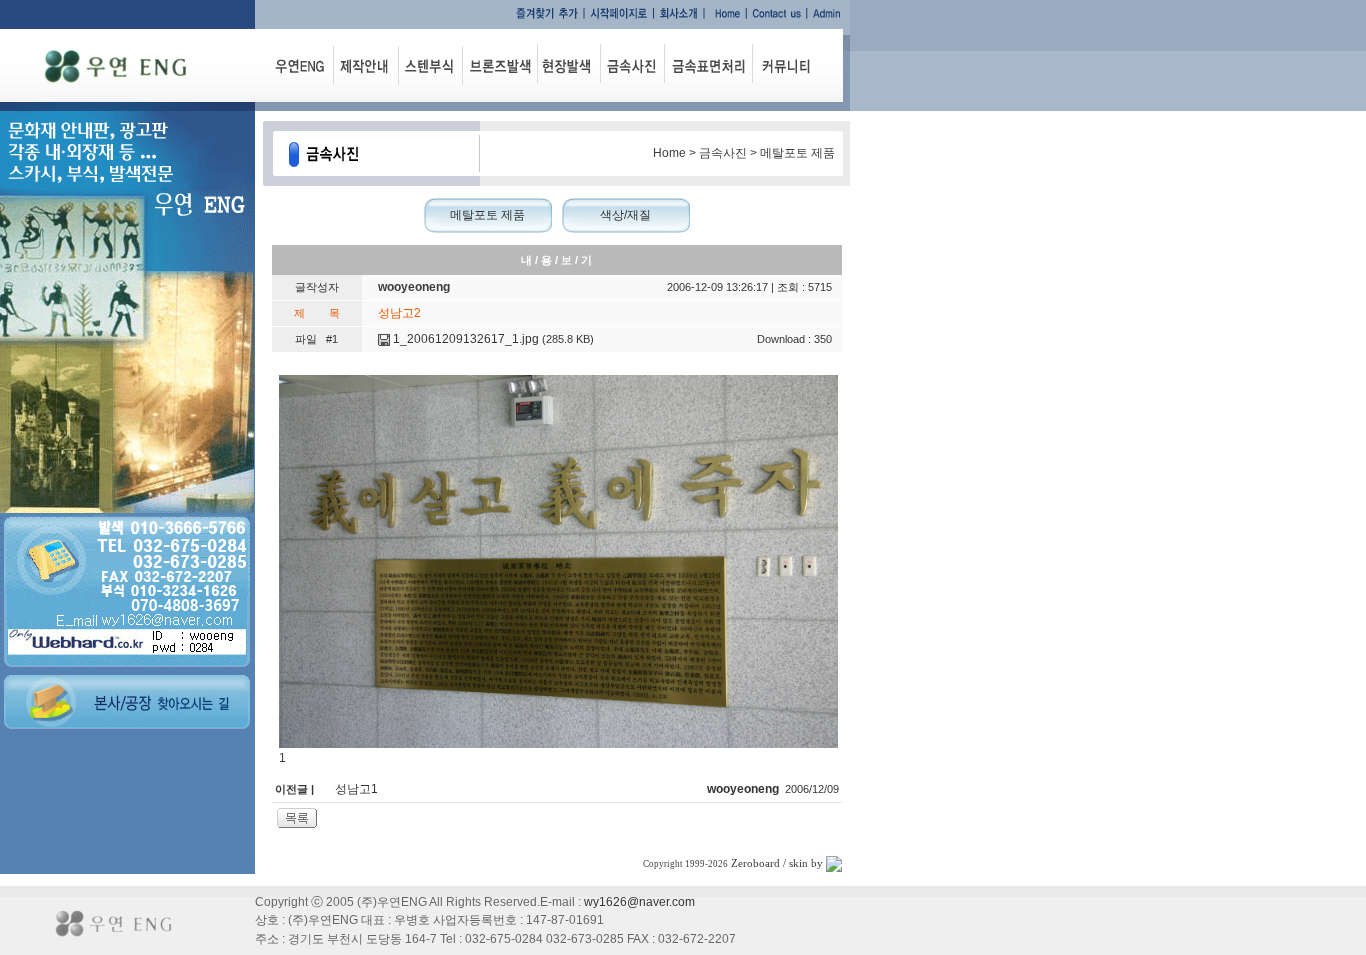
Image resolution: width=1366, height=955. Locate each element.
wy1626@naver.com (639, 902)
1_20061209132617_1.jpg (464, 339)
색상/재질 (625, 215)
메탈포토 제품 (487, 215)
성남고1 (356, 789)
